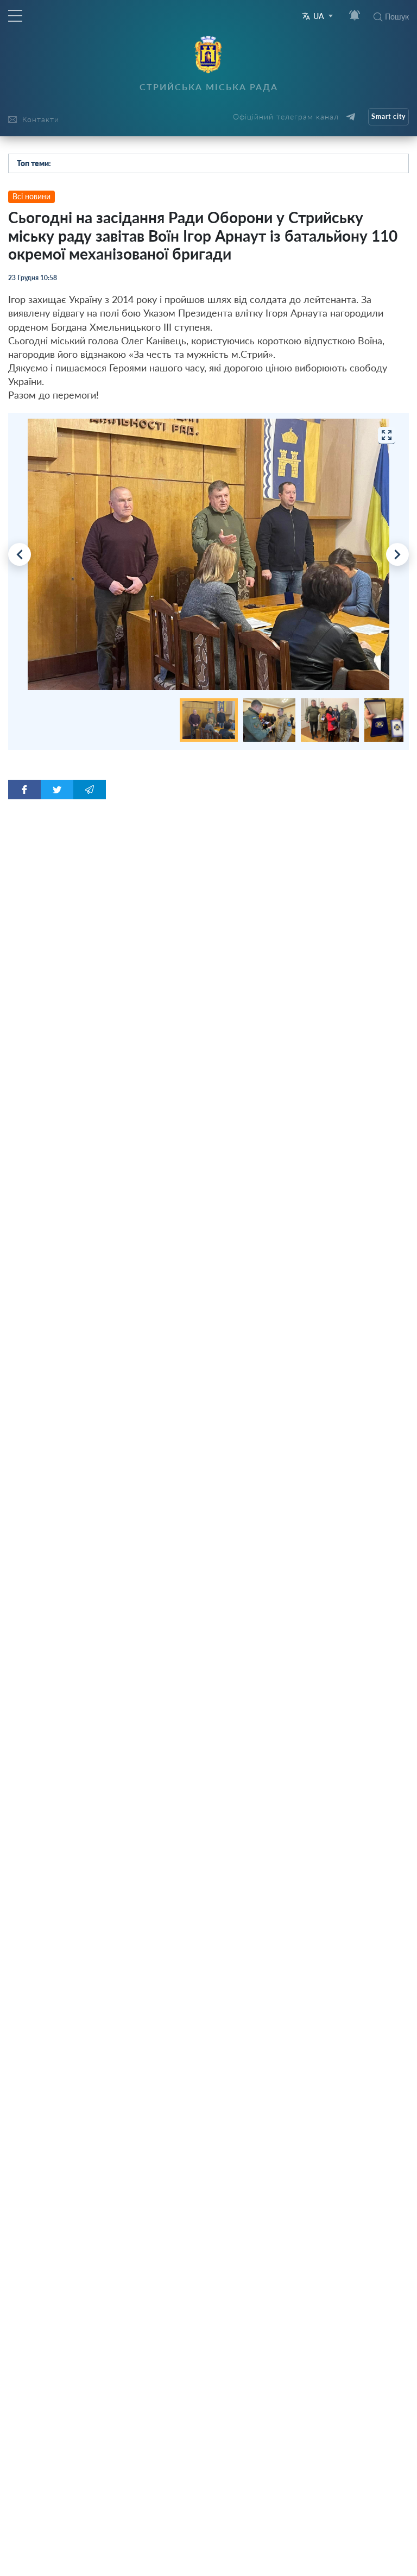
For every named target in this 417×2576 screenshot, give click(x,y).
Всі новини (31, 196)
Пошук (397, 17)
